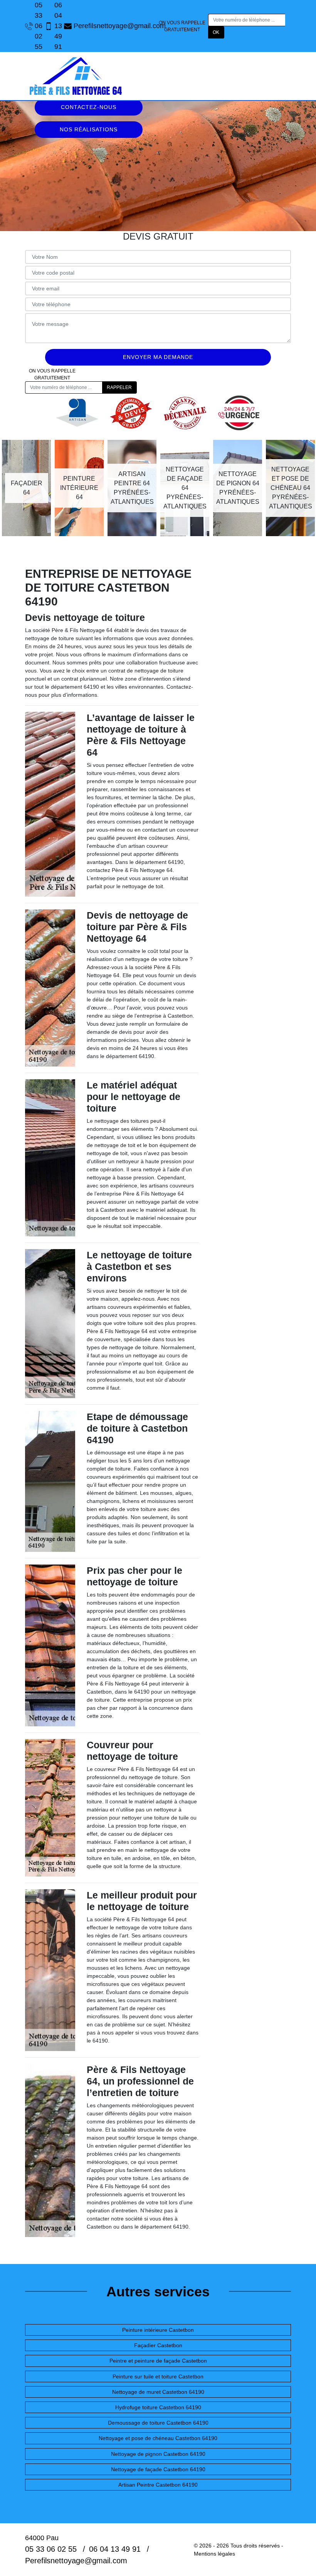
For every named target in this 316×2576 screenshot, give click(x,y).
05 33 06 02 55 (36, 26)
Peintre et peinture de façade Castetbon (158, 2361)
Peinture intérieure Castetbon (158, 2330)
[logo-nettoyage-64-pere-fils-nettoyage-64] (75, 76)
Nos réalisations (89, 129)
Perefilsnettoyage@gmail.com (116, 26)
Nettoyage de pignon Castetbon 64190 (158, 2454)
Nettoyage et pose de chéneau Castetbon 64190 (158, 2438)
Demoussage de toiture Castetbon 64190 (158, 2423)
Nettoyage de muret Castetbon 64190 (158, 2392)
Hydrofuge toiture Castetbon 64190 (158, 2407)
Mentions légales (214, 2554)
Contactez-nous (89, 107)
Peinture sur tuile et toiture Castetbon (158, 2376)
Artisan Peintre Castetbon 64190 (158, 2485)
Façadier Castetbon (158, 2345)
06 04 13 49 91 (55, 26)
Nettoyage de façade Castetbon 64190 (158, 2469)
